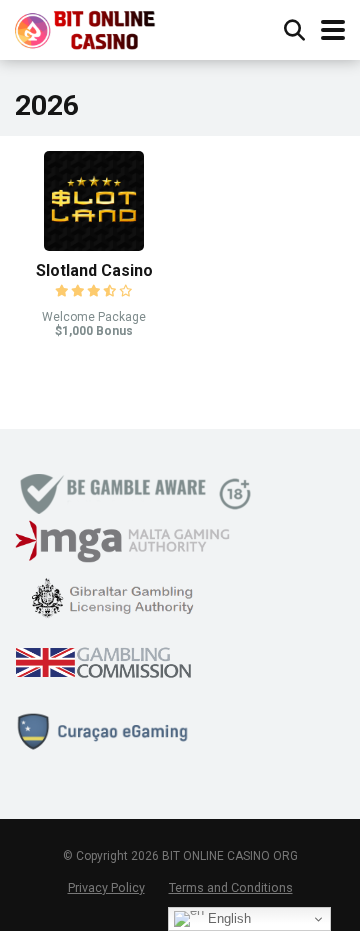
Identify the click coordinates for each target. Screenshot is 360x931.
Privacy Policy (106, 887)
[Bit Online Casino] (94, 27)
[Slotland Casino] (94, 245)
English (227, 918)
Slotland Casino (94, 270)
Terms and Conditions (231, 887)
